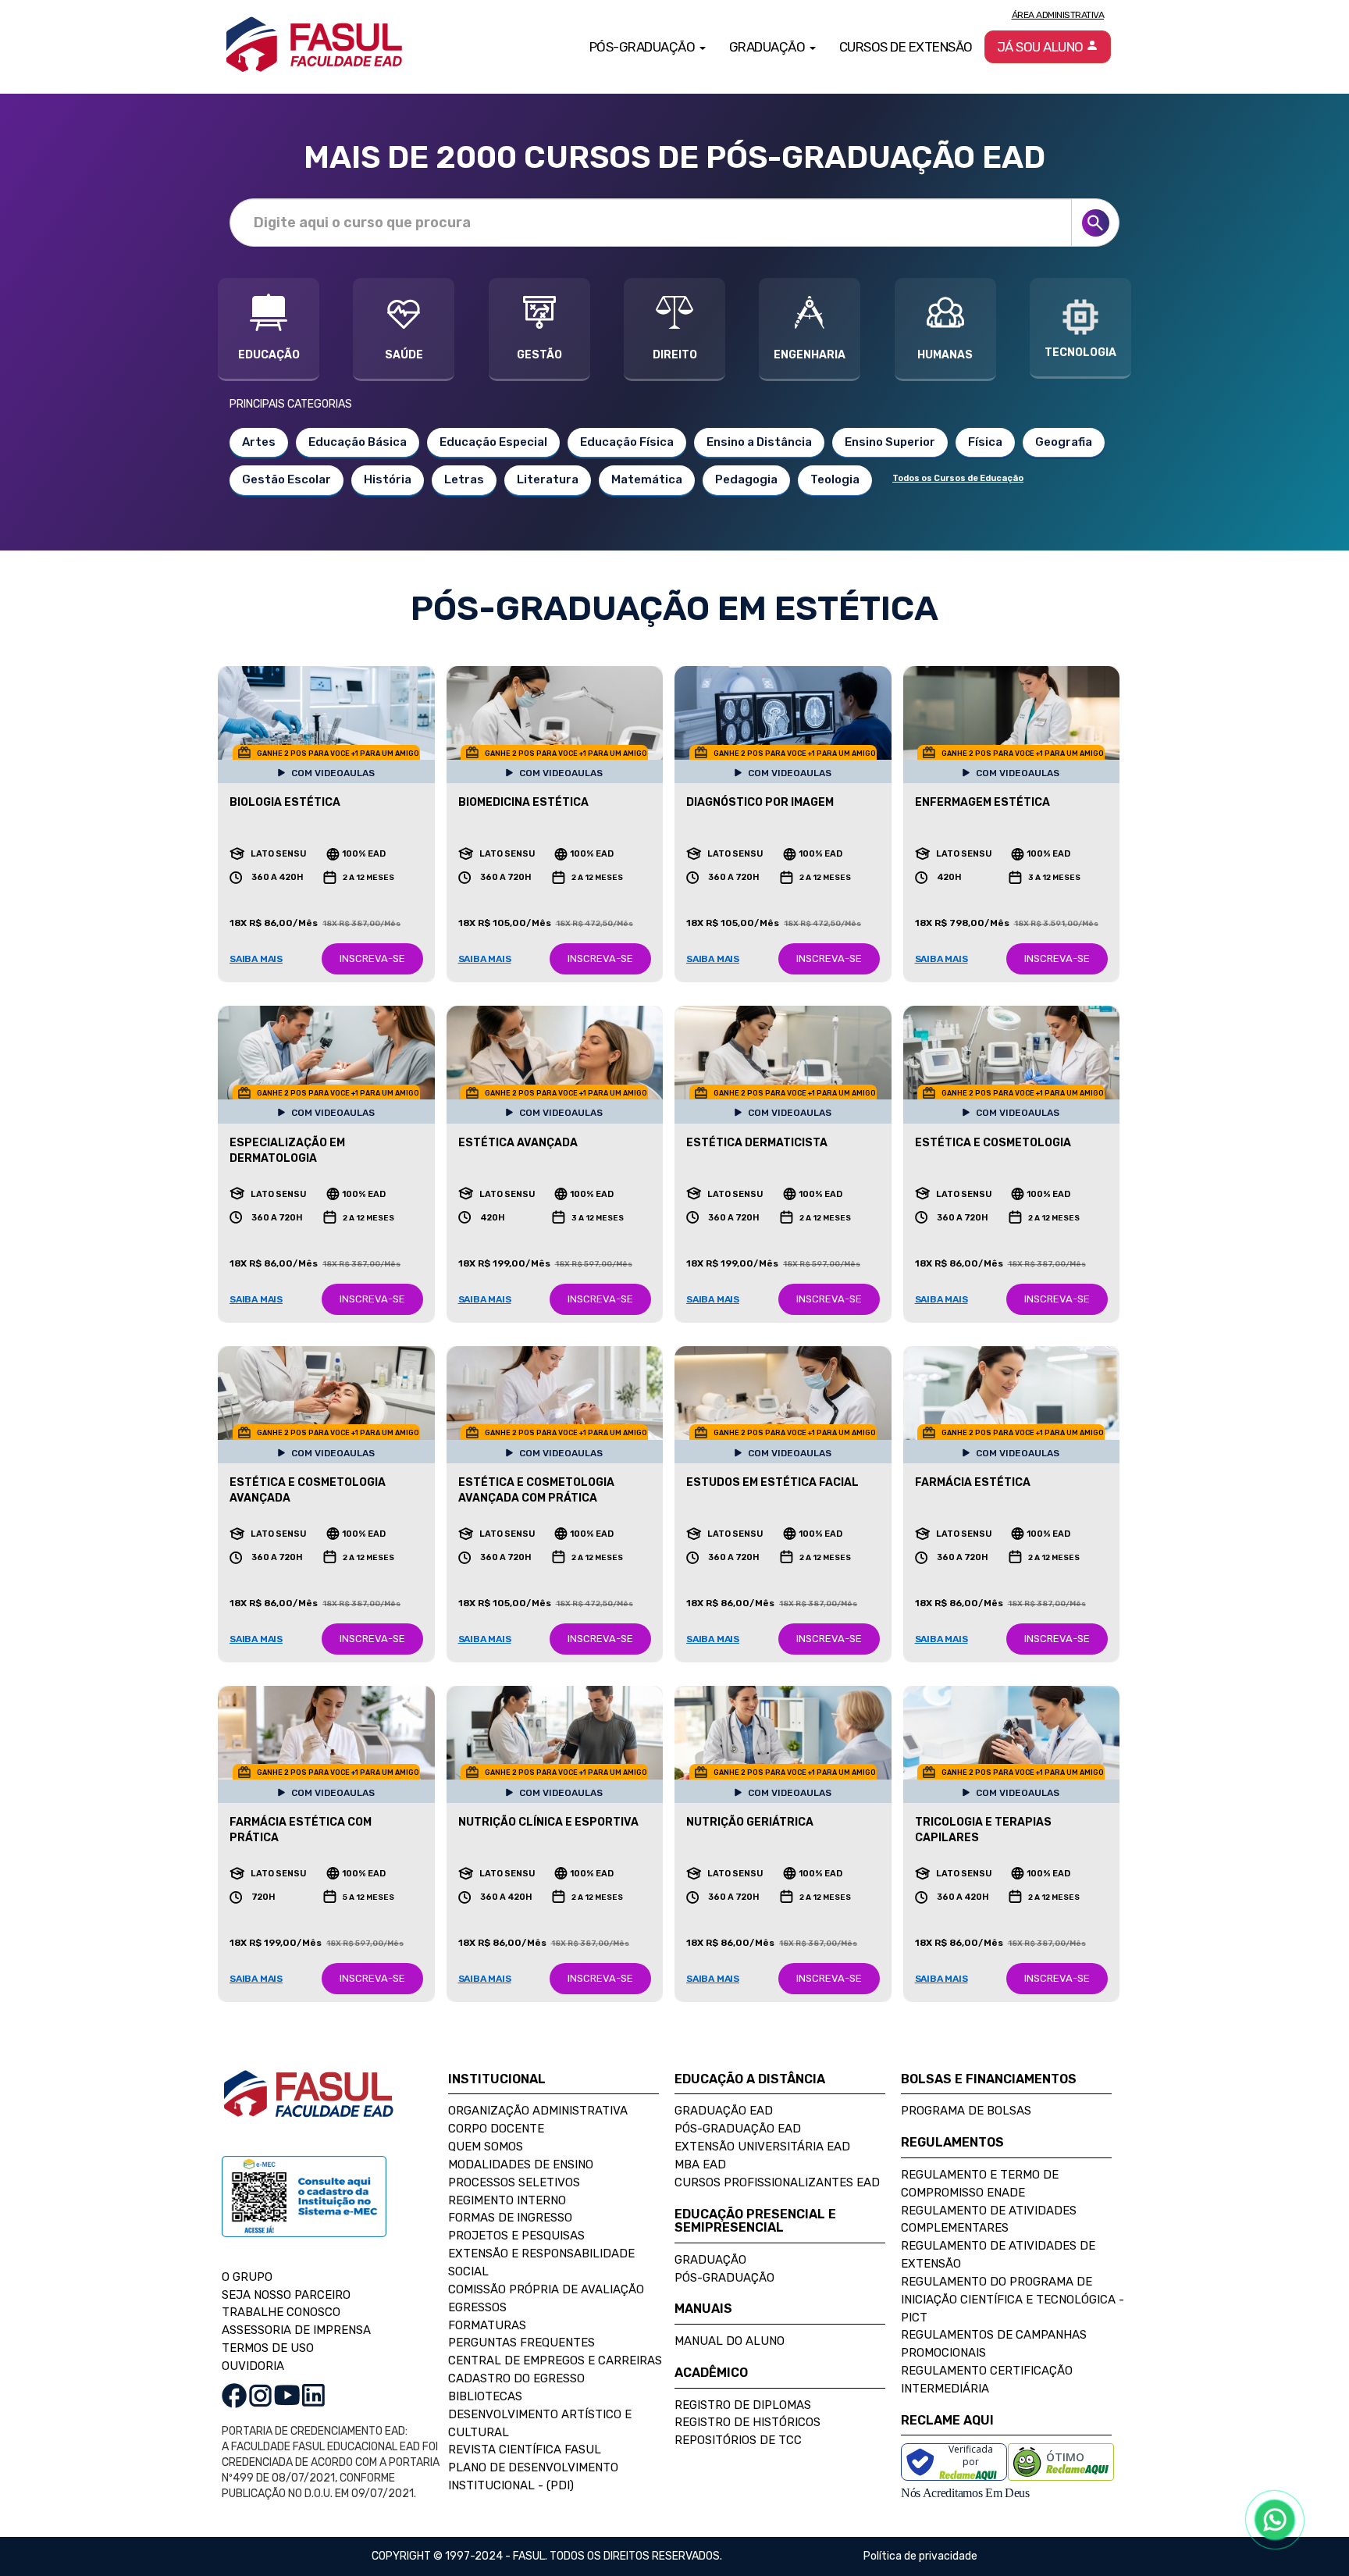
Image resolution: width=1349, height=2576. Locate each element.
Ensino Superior (890, 442)
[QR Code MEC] (304, 2211)
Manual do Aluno (730, 2341)
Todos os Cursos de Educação (958, 478)
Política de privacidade (920, 2556)
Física (985, 442)
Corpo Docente (496, 2129)
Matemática (647, 479)
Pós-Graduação (724, 2278)
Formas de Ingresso (510, 2218)
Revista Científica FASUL (525, 2450)
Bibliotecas (485, 2396)
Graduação (710, 2260)
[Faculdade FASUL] (308, 2106)
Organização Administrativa (538, 2111)
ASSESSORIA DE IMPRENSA (296, 2330)
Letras (464, 479)
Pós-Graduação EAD (738, 2129)
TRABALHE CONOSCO (281, 2312)
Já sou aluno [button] (1042, 47)
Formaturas (487, 2325)
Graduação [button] (769, 47)
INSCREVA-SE (372, 958)
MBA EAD (700, 2164)
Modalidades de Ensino (521, 2164)
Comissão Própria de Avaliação (546, 2289)
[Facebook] (234, 2395)
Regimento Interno (507, 2200)
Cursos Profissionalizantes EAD (777, 2182)
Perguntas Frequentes (521, 2343)
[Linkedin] (313, 2395)
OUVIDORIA (253, 2366)
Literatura (548, 479)
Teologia (835, 479)
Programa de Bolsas (966, 2111)
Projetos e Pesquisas (516, 2236)
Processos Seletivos (514, 2182)
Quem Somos (486, 2147)
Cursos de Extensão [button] (906, 47)
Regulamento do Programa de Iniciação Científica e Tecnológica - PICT (1013, 2300)
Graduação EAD (724, 2111)
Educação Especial (493, 442)
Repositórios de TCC (738, 2440)
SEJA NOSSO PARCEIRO (286, 2295)
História (388, 479)
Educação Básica (358, 442)
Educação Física (627, 442)
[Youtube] (287, 2395)
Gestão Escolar (287, 479)
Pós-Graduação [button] (644, 47)
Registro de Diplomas (743, 2405)
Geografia (1064, 442)
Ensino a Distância (759, 442)
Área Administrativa (1058, 15)
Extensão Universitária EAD (762, 2147)
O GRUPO (247, 2277)
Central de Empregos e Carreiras (555, 2360)
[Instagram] (260, 2395)
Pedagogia (746, 479)
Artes (259, 442)
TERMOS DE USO (268, 2348)
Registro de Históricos (747, 2422)
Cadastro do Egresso (516, 2378)
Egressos (477, 2307)
